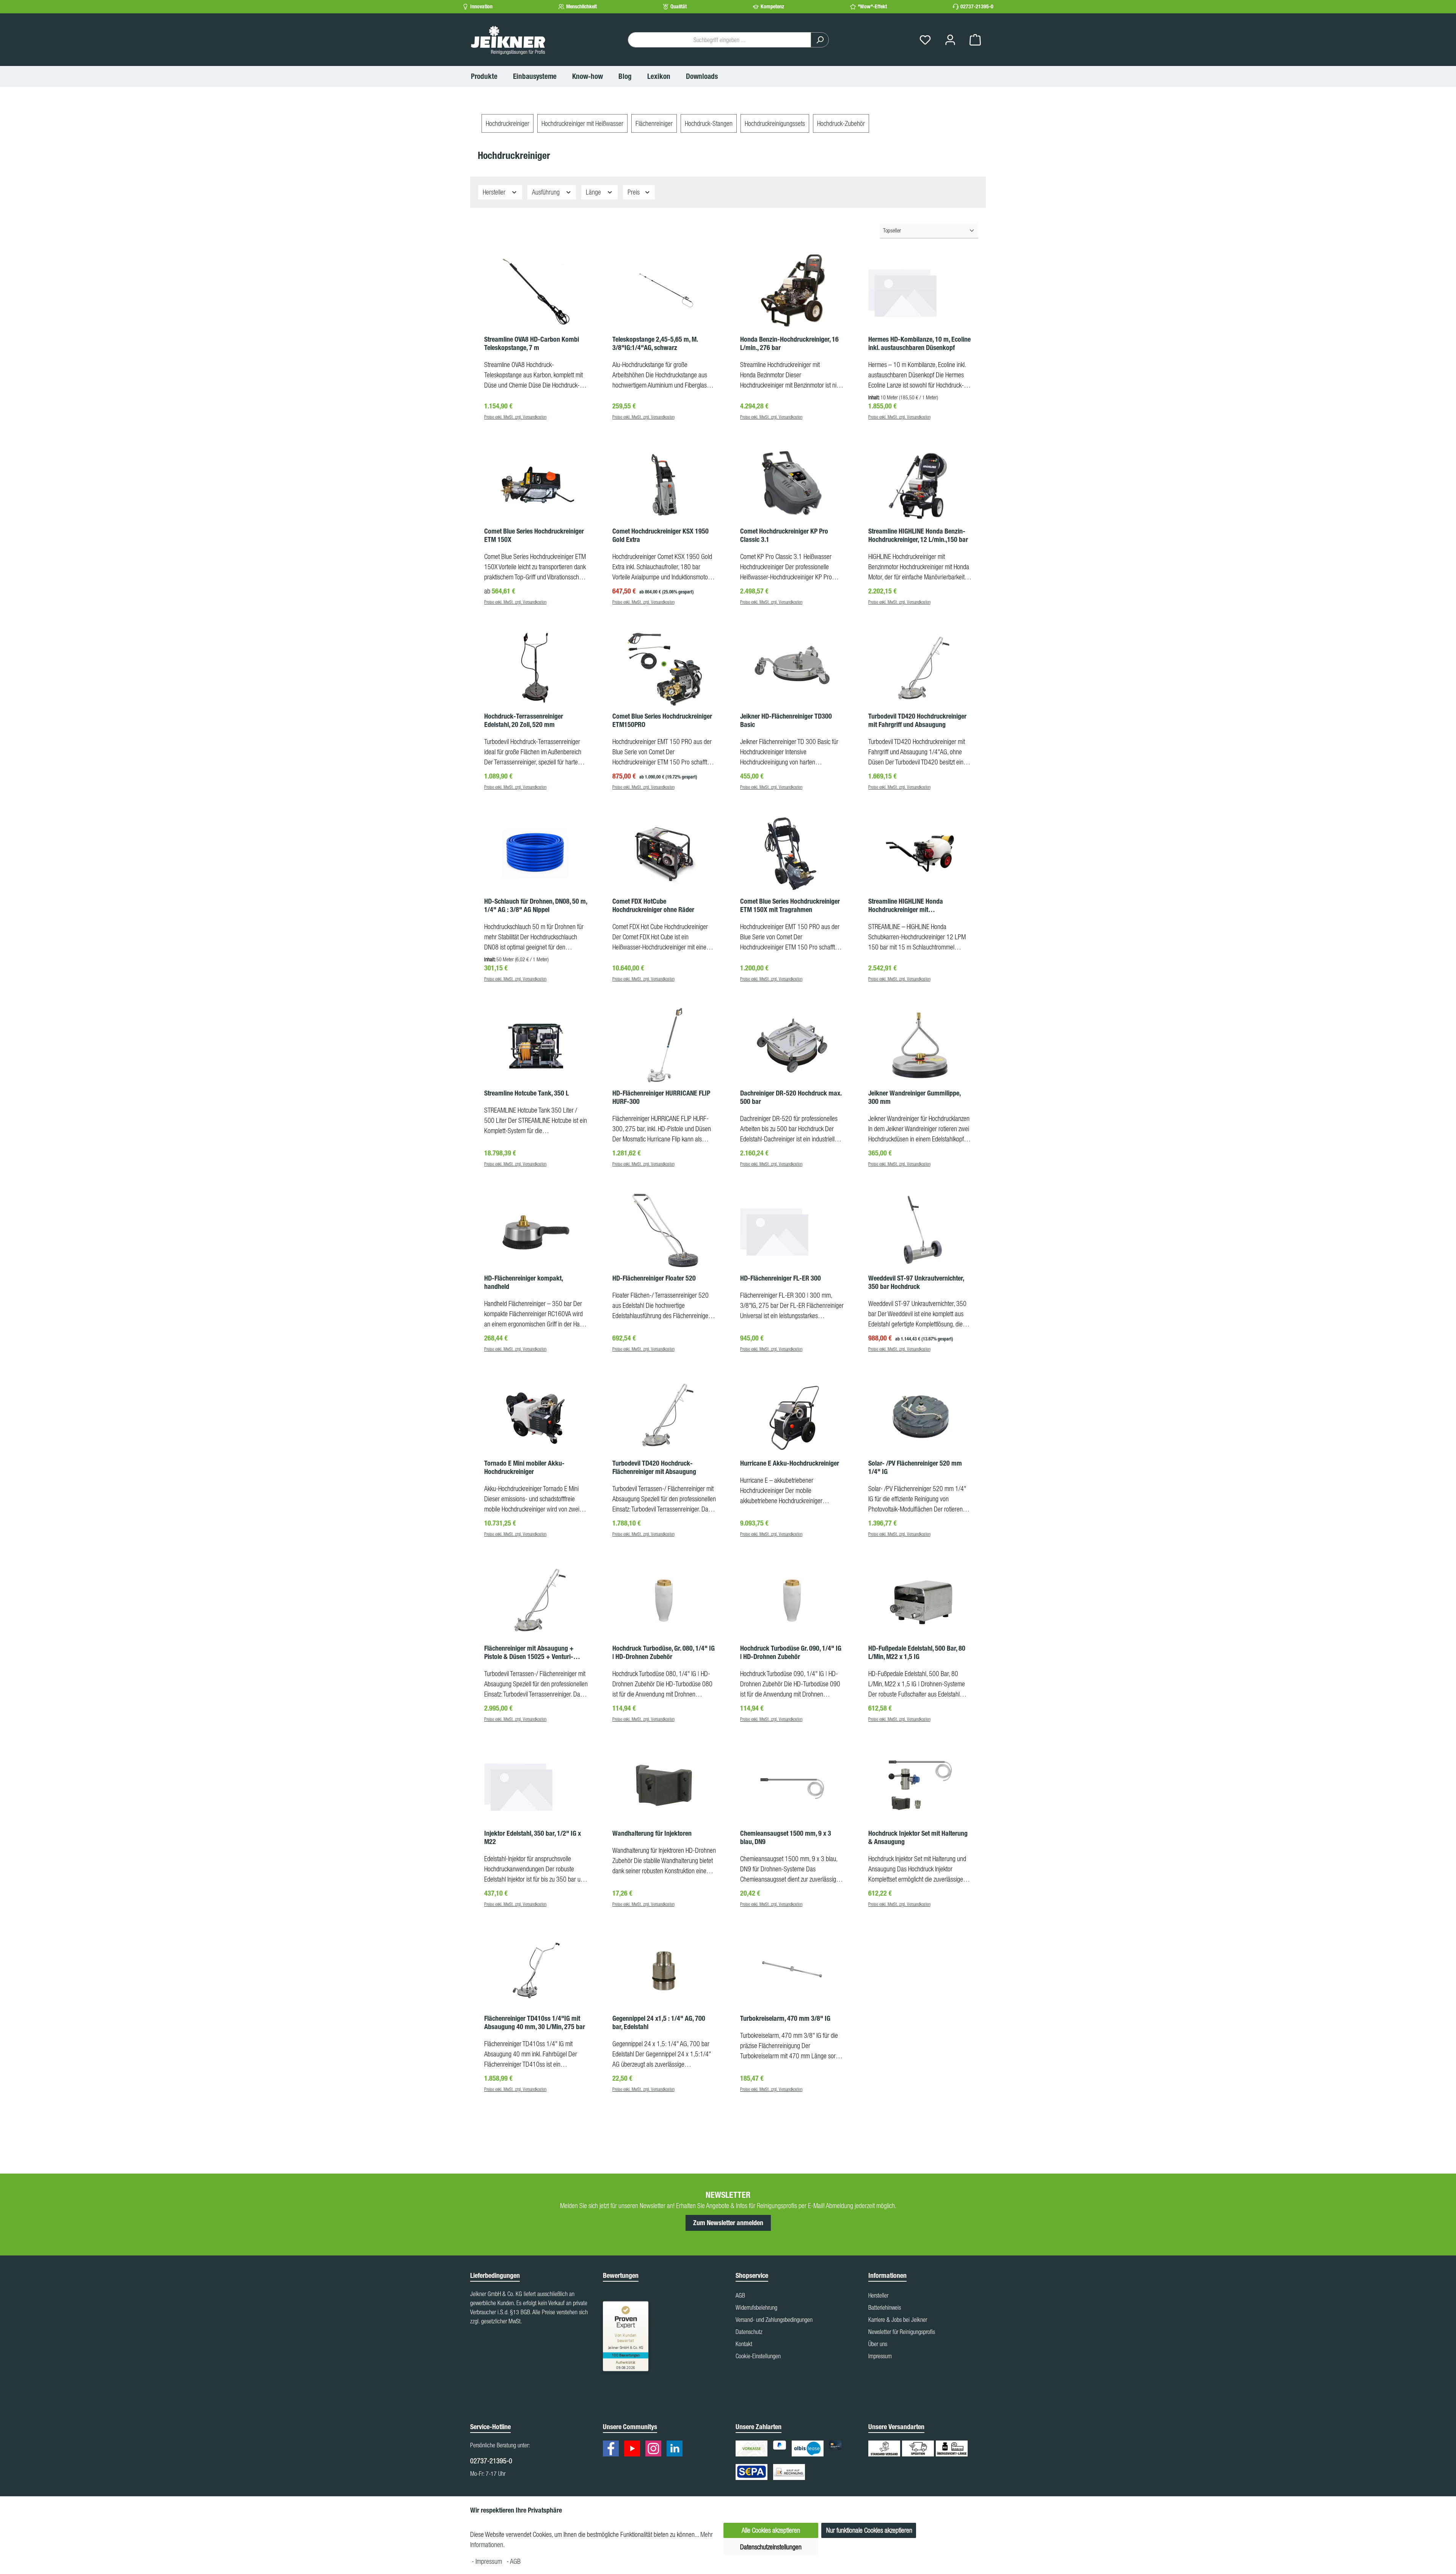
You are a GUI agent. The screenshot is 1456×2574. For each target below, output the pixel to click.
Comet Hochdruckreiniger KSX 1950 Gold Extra (661, 535)
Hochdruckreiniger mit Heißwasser (582, 123)
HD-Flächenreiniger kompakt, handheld (523, 1282)
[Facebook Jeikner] (613, 2450)
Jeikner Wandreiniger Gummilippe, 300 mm (914, 1097)
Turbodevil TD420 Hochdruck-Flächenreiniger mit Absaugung (654, 1467)
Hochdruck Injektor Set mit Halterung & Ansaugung (918, 1838)
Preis (634, 192)
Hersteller (495, 192)
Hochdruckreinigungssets (775, 123)
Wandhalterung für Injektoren (652, 1833)
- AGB (514, 2561)
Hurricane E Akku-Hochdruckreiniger (790, 1463)
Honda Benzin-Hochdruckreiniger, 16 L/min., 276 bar (789, 344)
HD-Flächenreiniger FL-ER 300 (781, 1278)
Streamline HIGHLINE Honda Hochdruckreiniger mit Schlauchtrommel (906, 906)
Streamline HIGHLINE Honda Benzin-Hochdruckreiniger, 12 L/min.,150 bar (918, 535)
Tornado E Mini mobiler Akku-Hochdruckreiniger (524, 1467)
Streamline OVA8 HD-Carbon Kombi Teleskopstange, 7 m (532, 344)
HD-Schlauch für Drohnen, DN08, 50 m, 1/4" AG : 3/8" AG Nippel (536, 906)
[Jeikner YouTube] (634, 2450)
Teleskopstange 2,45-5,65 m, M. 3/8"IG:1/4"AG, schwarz (655, 344)
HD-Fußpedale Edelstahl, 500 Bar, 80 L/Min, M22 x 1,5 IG (917, 1653)
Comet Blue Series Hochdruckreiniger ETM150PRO (662, 720)
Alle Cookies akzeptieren (771, 2530)
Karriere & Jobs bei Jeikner (898, 2320)
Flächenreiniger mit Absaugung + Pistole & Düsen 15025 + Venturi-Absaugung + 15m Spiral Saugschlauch (529, 1653)
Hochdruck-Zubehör (841, 123)
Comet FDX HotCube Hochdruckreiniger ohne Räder (653, 906)
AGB (740, 2295)
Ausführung (547, 192)
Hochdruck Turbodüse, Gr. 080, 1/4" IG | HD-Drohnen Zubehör (664, 1653)
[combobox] (719, 40)
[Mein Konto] (950, 40)
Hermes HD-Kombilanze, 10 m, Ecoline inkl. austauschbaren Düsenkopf (919, 344)
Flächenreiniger (654, 123)
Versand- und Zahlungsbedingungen (774, 2320)
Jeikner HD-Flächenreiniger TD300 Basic (786, 720)
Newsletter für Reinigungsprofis (902, 2332)
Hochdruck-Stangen (709, 123)
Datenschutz (749, 2332)
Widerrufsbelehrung (756, 2307)
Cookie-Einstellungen (758, 2356)
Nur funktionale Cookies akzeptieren (869, 2530)
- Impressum (488, 2561)
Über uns (878, 2344)
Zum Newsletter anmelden (728, 2223)
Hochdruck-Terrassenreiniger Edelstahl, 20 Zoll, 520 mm (524, 720)
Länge (594, 192)
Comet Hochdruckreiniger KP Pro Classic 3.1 (784, 535)
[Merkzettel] (925, 40)
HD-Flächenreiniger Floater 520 (654, 1278)
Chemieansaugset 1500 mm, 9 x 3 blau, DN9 (786, 1838)
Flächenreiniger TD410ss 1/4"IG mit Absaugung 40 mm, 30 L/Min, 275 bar (535, 2023)
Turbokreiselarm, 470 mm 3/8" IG (785, 2018)
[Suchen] (820, 40)
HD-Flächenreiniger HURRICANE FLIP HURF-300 (661, 1097)
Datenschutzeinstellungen (771, 2547)
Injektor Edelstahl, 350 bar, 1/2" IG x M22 (533, 1838)
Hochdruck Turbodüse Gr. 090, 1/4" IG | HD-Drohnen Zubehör (791, 1653)
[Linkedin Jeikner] (676, 2450)
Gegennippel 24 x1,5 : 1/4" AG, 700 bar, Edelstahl (659, 2023)
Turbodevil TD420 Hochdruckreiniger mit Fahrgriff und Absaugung (917, 720)
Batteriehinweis (885, 2307)
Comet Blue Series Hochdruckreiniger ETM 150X (534, 535)
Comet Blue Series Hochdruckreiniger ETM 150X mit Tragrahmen (790, 906)
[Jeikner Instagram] (655, 2450)
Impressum (880, 2356)
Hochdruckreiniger (508, 123)
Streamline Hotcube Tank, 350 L (526, 1093)
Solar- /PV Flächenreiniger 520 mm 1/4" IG (915, 1467)
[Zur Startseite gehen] (508, 40)
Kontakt (744, 2344)
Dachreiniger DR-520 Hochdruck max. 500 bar (791, 1097)
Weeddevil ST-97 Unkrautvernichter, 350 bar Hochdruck (916, 1282)
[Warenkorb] (975, 40)
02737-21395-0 (977, 7)
